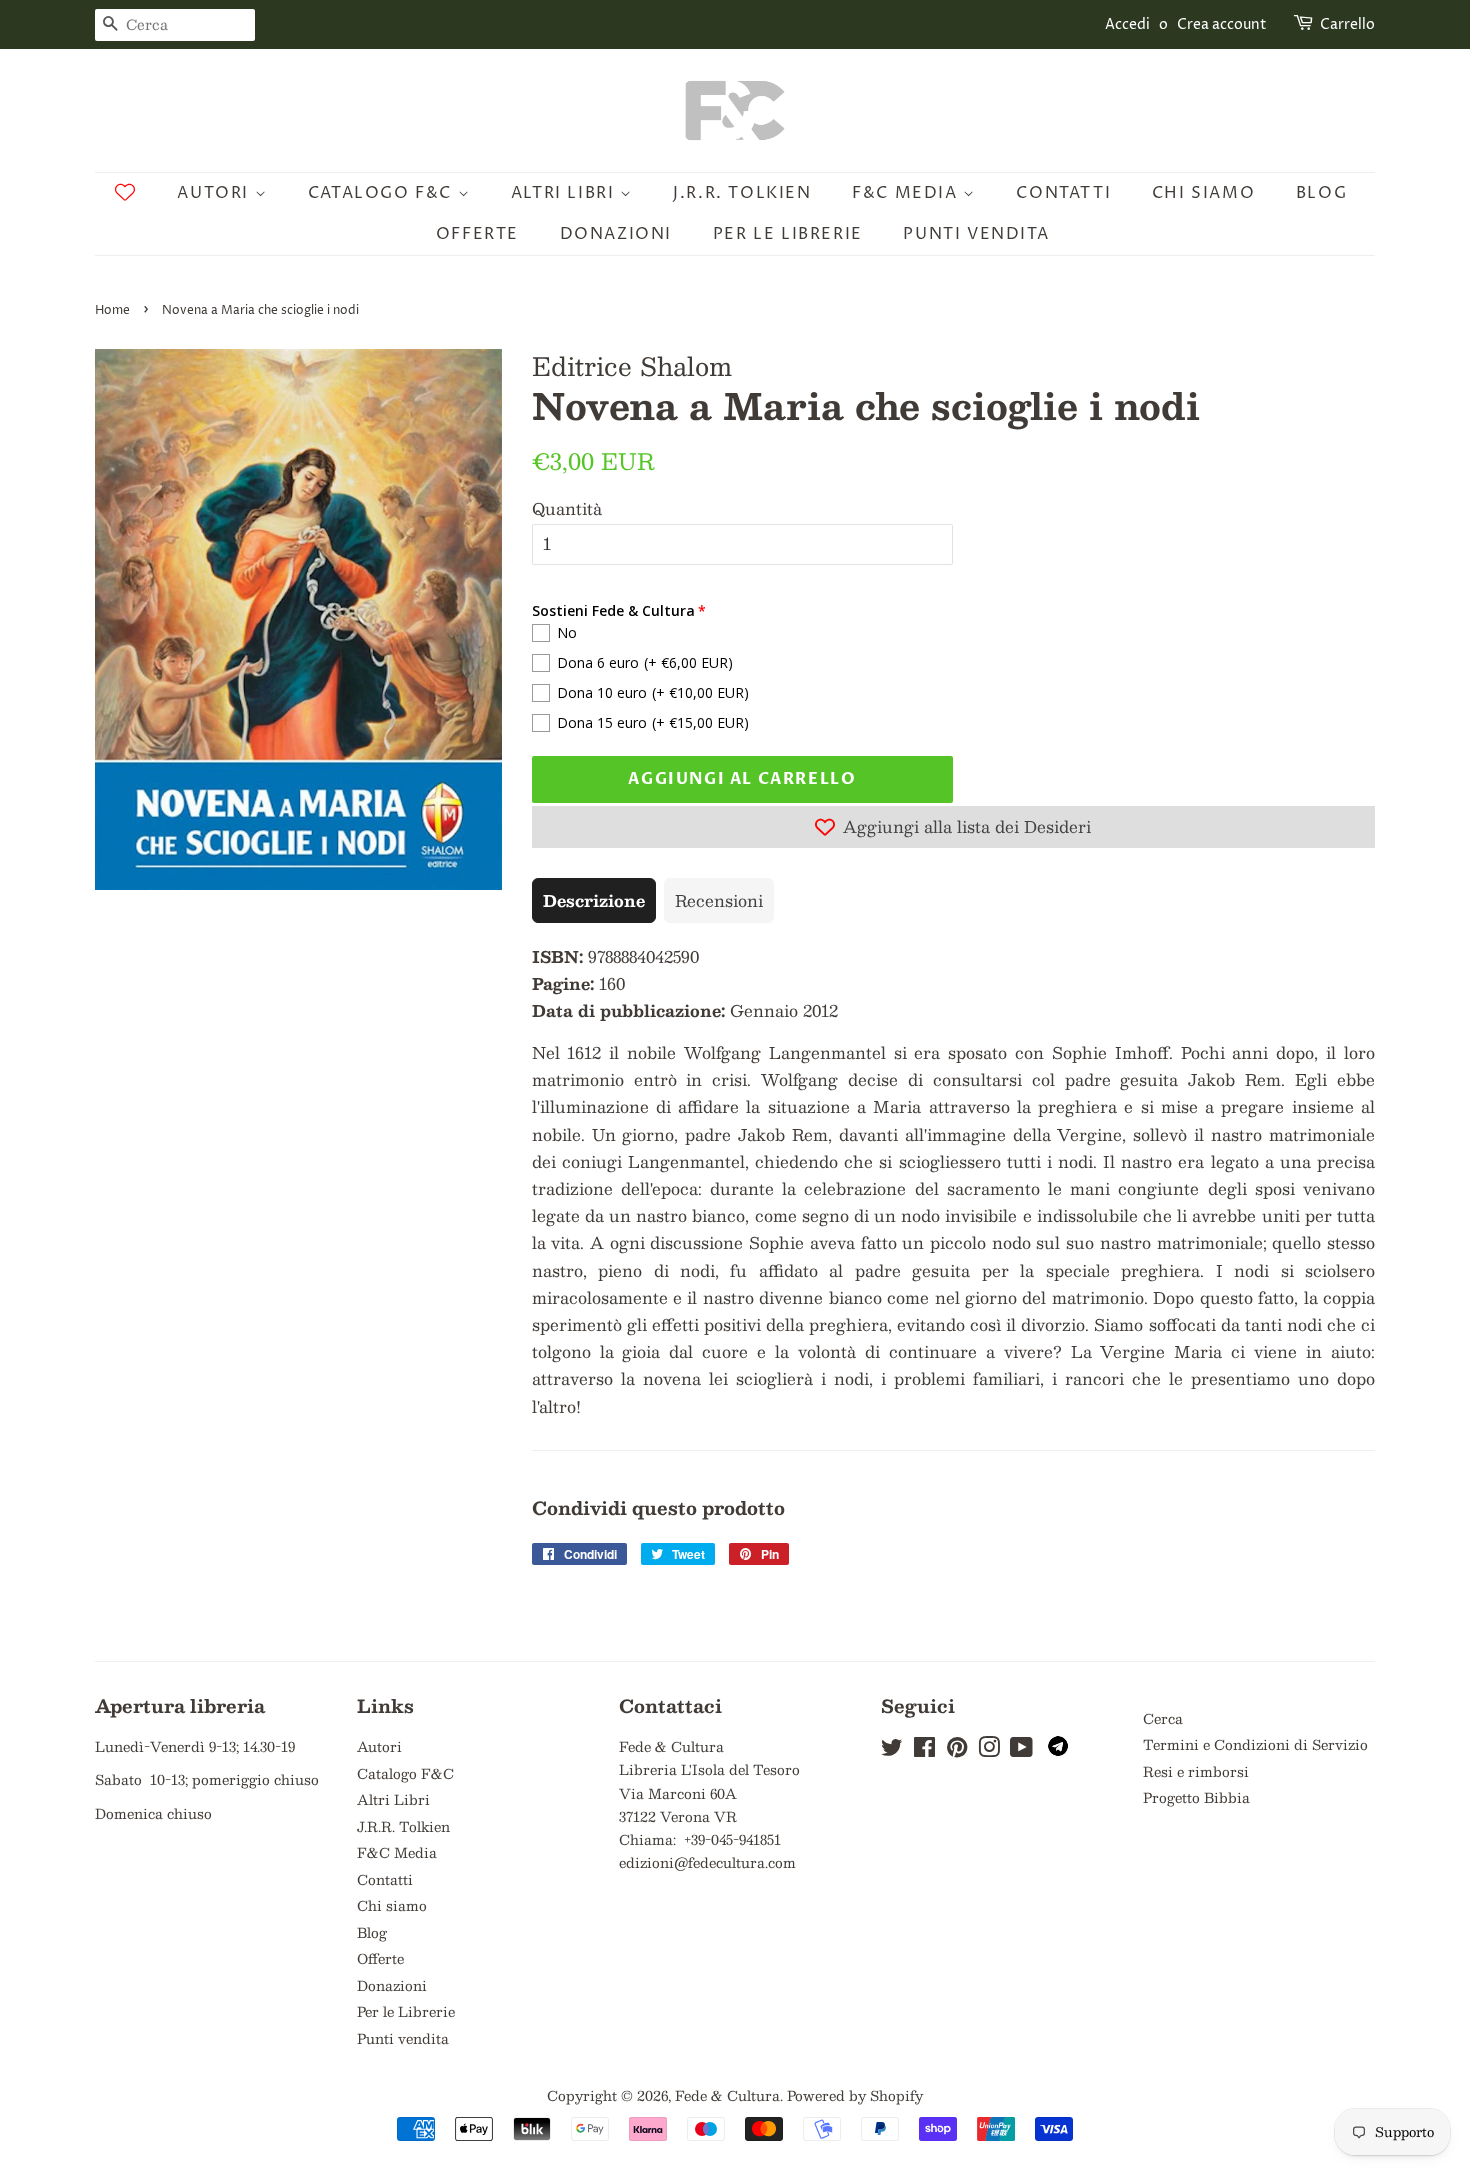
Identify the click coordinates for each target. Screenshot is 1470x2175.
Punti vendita (976, 234)
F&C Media (907, 193)
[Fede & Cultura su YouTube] (1021, 1750)
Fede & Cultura (727, 2095)
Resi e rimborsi (1196, 1771)
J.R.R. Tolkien (742, 193)
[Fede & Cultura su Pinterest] (957, 1750)
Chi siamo (1203, 193)
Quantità (567, 508)
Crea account (1222, 24)
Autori (215, 193)
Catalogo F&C (383, 193)
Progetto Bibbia (1196, 1797)
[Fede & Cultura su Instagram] (989, 1750)
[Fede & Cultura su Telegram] (1058, 1750)
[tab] (594, 900)
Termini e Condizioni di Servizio (1255, 1744)
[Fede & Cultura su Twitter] (892, 1750)
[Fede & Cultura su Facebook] (924, 1750)
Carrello (1347, 24)
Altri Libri (565, 193)
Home (112, 310)
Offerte (477, 234)
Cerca (1163, 1718)
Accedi (1127, 24)
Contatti (1063, 193)
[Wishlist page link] (125, 192)
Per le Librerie (788, 234)
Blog (1321, 193)
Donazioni (616, 234)
